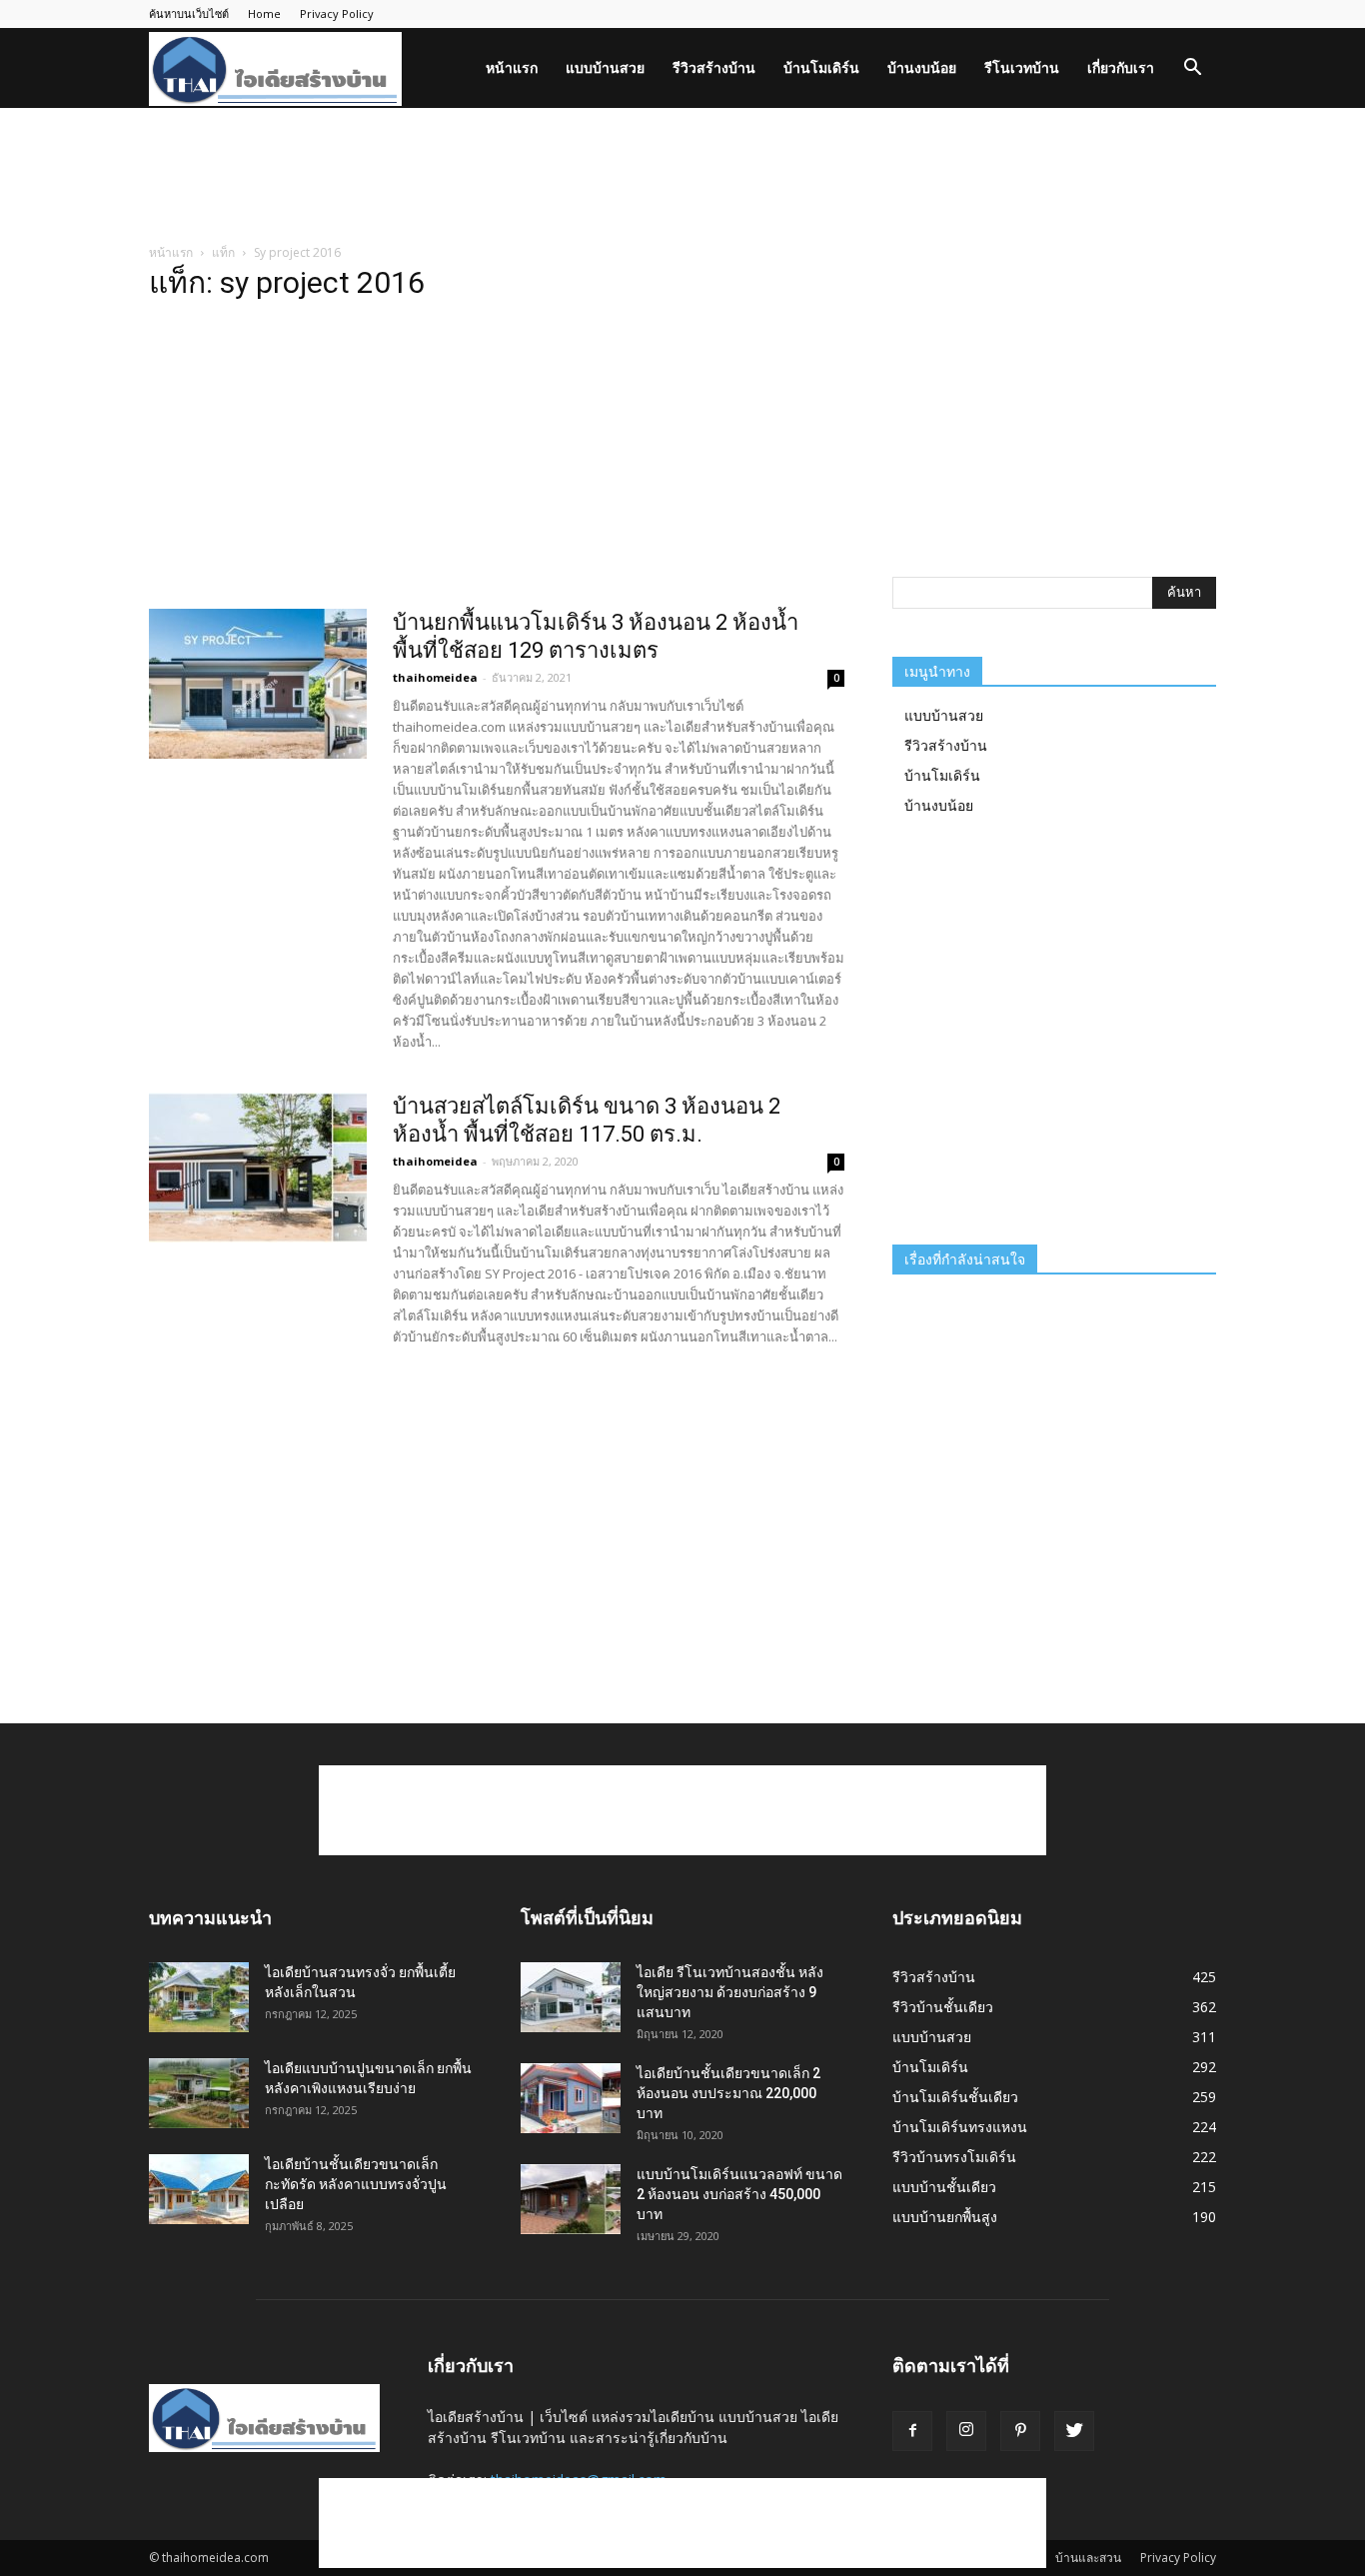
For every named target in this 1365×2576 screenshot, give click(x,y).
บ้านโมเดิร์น (821, 67)
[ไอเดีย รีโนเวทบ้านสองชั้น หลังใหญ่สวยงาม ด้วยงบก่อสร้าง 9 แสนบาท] (571, 1997)
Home (264, 13)
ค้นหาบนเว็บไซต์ (189, 13)
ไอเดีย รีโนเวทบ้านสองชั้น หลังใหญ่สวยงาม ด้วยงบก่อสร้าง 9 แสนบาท (730, 1992)
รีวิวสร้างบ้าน (714, 67)
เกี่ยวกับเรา (1121, 67)
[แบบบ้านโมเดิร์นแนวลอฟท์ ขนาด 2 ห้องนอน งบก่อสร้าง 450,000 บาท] (571, 2199)
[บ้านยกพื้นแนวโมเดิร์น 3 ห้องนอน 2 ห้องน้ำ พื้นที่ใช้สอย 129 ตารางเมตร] (258, 684)
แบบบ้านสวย (605, 67)
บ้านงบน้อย (922, 67)
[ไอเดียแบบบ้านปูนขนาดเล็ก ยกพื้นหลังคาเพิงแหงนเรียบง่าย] (199, 2093)
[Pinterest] (1020, 2431)
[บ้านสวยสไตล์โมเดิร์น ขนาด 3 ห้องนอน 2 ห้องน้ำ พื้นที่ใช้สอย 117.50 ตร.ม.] (258, 1168)
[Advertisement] (682, 177)
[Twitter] (1074, 2431)
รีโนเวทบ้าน (1022, 67)
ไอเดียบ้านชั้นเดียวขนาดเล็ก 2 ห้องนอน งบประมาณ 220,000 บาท (728, 2093)
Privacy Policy (337, 13)
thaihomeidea (435, 677)
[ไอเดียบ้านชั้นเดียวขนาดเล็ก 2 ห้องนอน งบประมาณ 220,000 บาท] (571, 2098)
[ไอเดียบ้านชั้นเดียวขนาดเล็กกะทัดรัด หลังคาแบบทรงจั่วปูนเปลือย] (199, 2189)
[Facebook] (912, 2431)
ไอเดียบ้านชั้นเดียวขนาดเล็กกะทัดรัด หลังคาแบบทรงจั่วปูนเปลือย (356, 2184)
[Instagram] (966, 2431)
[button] (1192, 69)
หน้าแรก (512, 67)
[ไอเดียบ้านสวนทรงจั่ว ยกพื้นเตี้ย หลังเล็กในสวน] (199, 1997)
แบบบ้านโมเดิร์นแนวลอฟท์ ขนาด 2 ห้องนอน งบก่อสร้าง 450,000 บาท (739, 2194)
